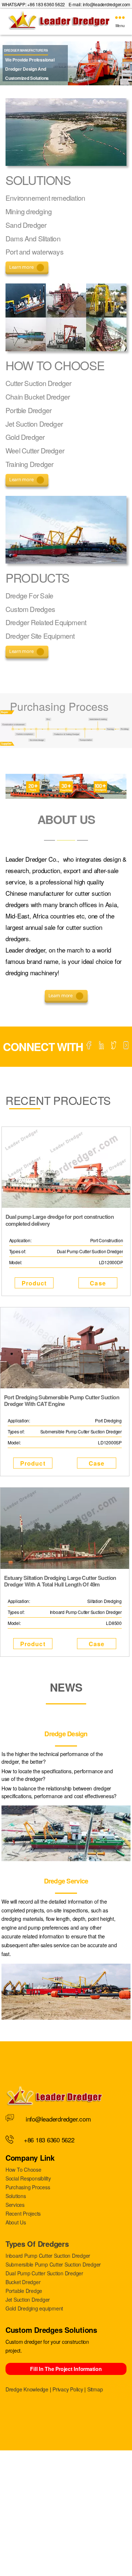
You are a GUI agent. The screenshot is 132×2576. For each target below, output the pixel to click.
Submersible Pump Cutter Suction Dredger (53, 2264)
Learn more (21, 267)
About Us (16, 2222)
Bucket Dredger (23, 2282)
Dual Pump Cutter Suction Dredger (44, 2273)
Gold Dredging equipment (34, 2308)
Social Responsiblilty (28, 2178)
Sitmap (95, 2389)
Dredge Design (66, 1734)
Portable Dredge (24, 2291)
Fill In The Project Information (66, 2369)
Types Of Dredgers (37, 2244)
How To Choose (23, 2169)
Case (98, 1283)
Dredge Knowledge (27, 2389)
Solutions (16, 2196)
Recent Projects (23, 2213)
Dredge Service (66, 1881)
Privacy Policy (68, 2389)
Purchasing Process (28, 2187)
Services (15, 2205)
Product (34, 1283)
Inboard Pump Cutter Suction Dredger (48, 2256)
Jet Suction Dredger (28, 2300)
